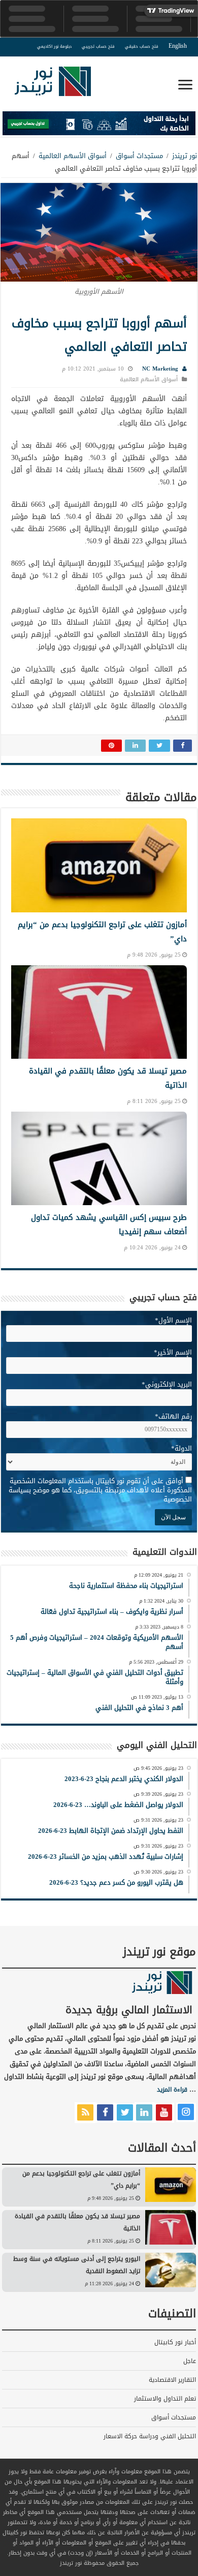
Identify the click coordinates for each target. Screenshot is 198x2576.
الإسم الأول (173, 1320)
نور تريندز (185, 156)
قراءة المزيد (172, 2090)
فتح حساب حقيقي (142, 47)
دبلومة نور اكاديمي (54, 47)
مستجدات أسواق (139, 156)
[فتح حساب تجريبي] (99, 125)
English (178, 46)
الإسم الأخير (173, 1352)
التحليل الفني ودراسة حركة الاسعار (150, 2436)
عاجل (190, 2361)
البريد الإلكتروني (167, 1384)
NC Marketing (160, 369)
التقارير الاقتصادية (172, 2380)
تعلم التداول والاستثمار (165, 2399)
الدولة (181, 1448)
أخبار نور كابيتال (175, 2342)
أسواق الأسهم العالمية (73, 156)
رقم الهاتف (173, 1416)
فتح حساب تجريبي (98, 47)
